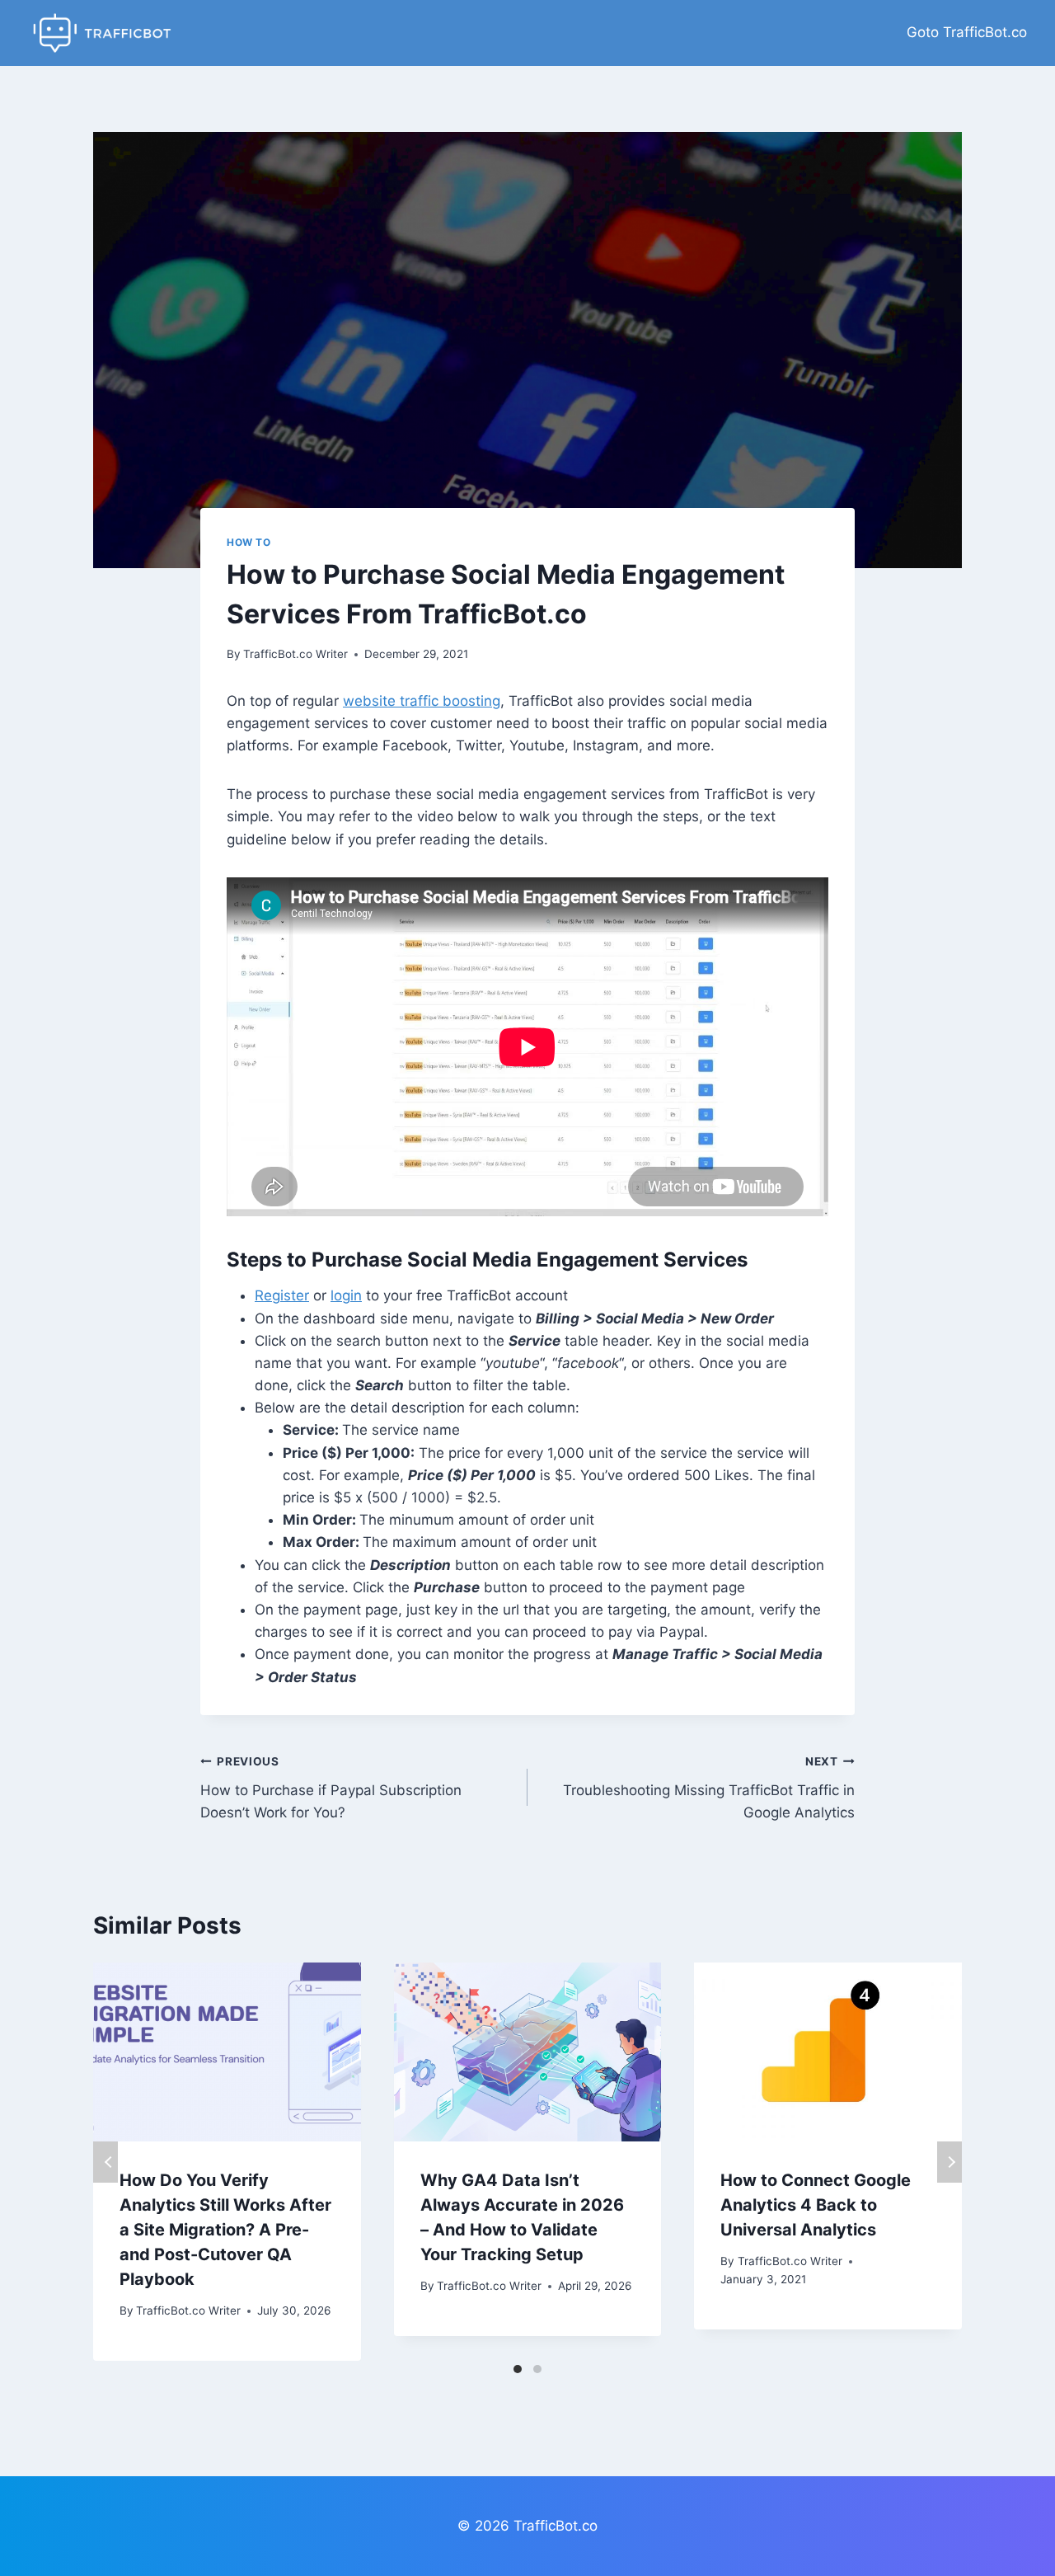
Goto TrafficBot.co (967, 32)
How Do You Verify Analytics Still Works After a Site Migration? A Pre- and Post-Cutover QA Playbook (225, 2230)
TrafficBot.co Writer (295, 654)
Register (282, 1295)
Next (949, 2162)
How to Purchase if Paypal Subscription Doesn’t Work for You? (331, 1788)
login (346, 1295)
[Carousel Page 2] (537, 2369)
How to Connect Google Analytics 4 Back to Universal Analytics (816, 2205)
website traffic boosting (422, 701)
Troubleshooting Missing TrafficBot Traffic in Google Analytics (709, 1788)
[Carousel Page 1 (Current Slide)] (518, 2369)
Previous (105, 2162)
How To (249, 542)
